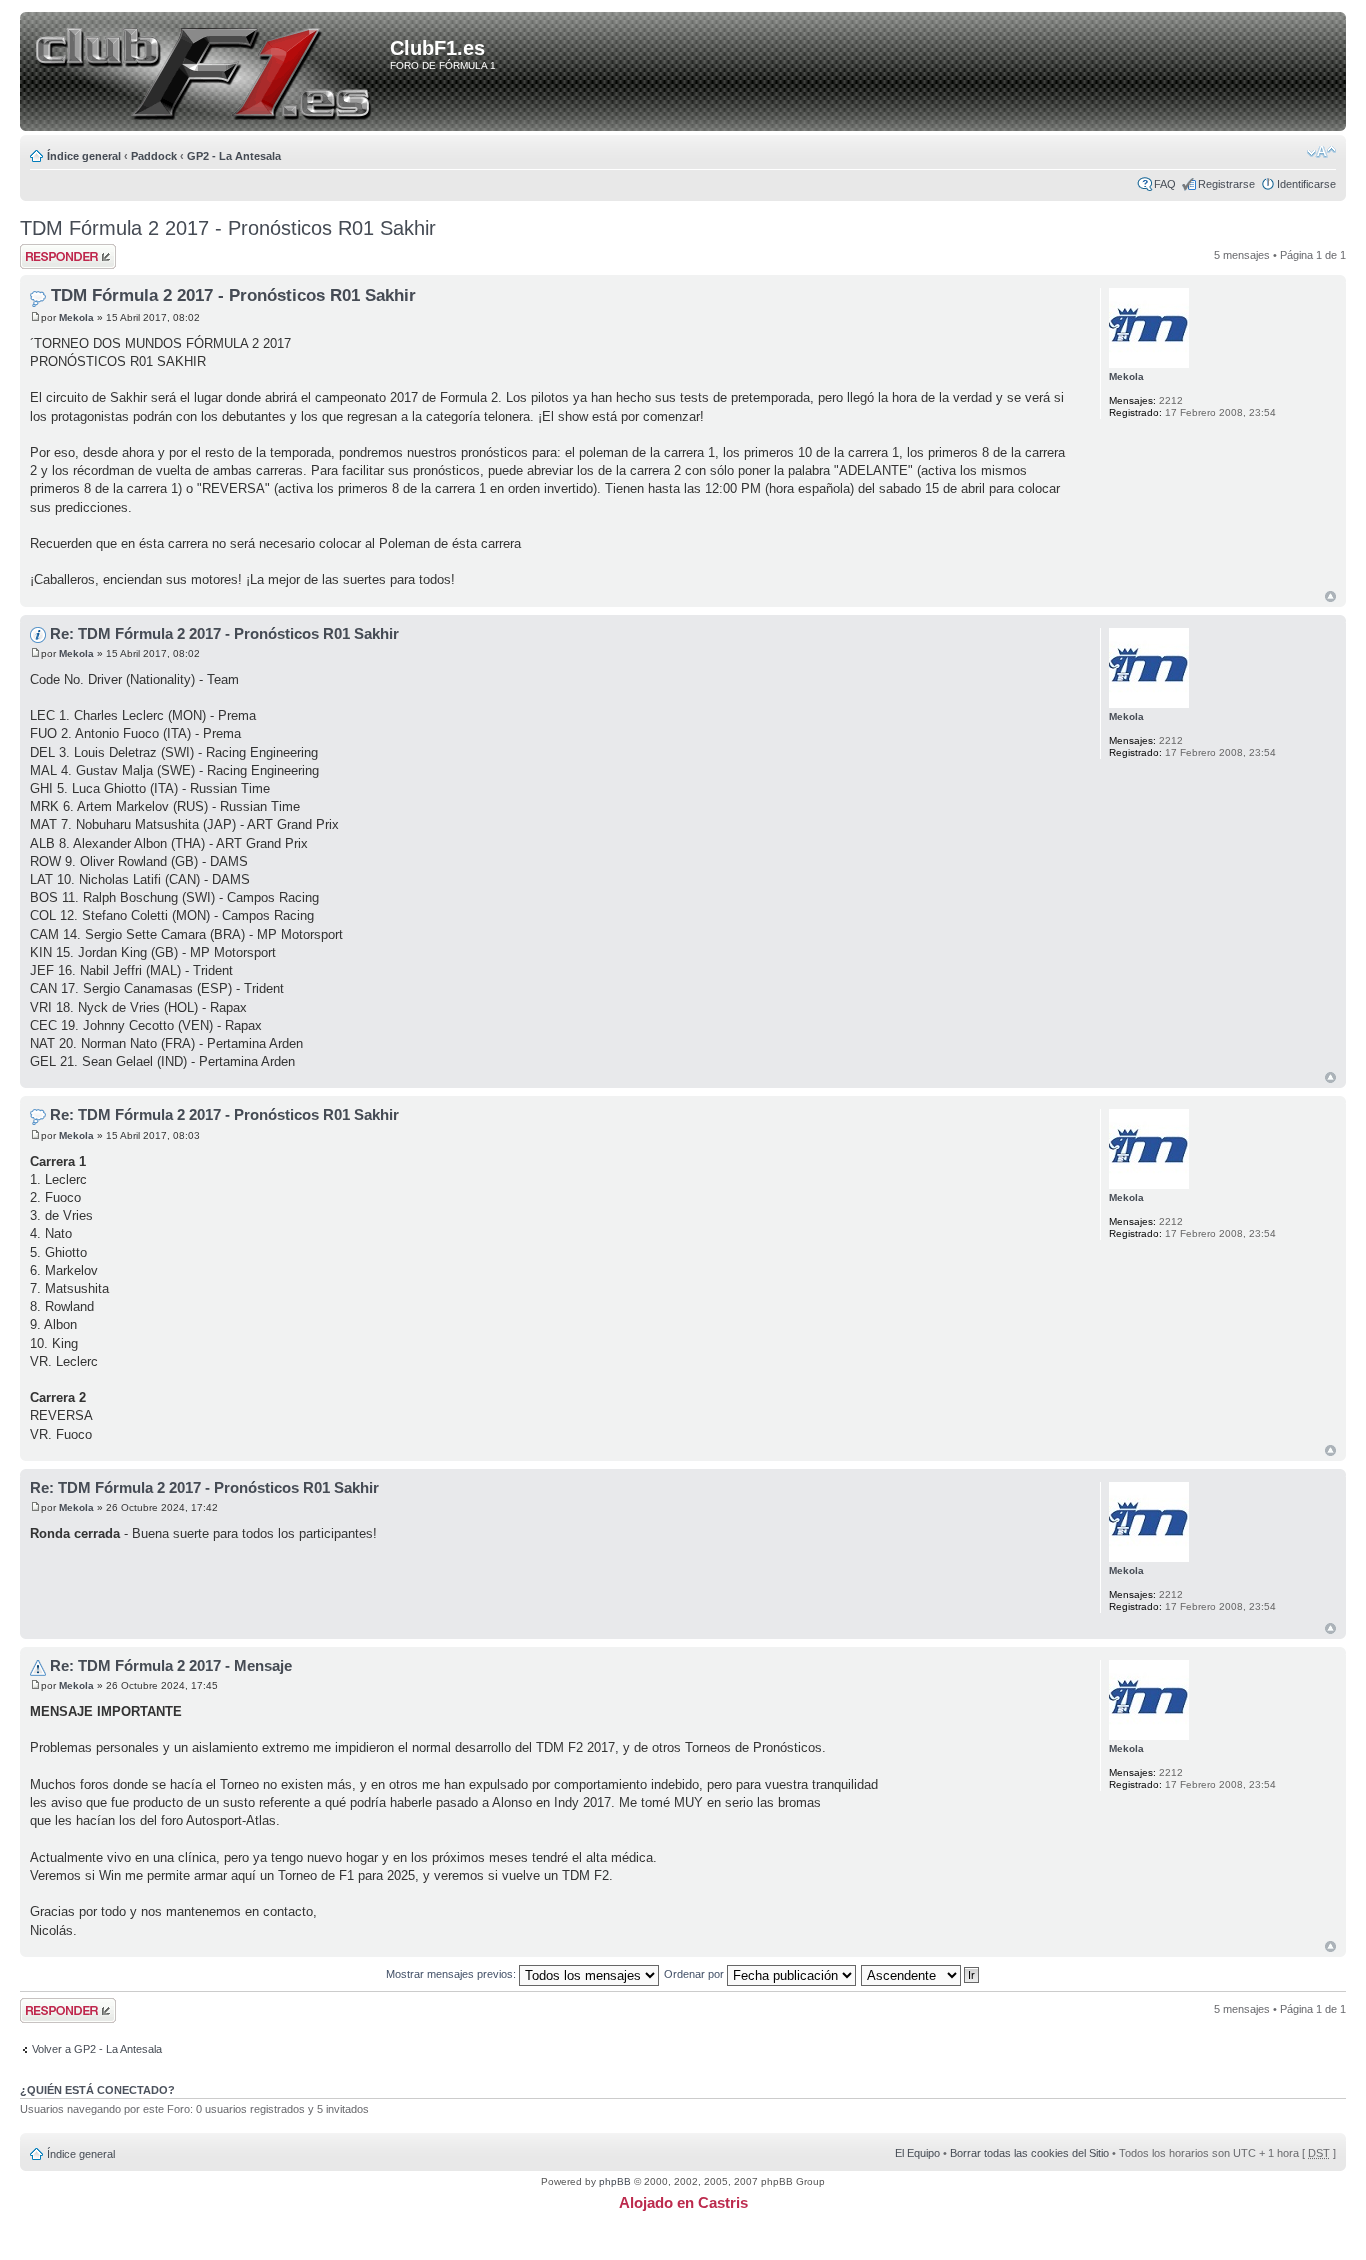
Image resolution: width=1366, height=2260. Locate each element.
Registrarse (1226, 184)
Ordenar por (695, 1974)
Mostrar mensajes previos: (452, 1974)
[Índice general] (208, 73)
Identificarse (1306, 184)
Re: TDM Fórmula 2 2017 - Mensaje (171, 1665)
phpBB (615, 2181)
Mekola (76, 317)
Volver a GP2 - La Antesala (97, 2049)
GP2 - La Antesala (234, 156)
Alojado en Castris (683, 2202)
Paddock (154, 156)
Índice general (84, 156)
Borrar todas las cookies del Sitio (1029, 2153)
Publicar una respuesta (50, 256)
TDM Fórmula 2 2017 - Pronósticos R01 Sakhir (228, 228)
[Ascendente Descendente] (921, 1974)
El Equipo (917, 2153)
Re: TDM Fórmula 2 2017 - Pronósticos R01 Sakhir (224, 633)
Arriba (1330, 596)
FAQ (1165, 184)
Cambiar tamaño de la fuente (1321, 152)
